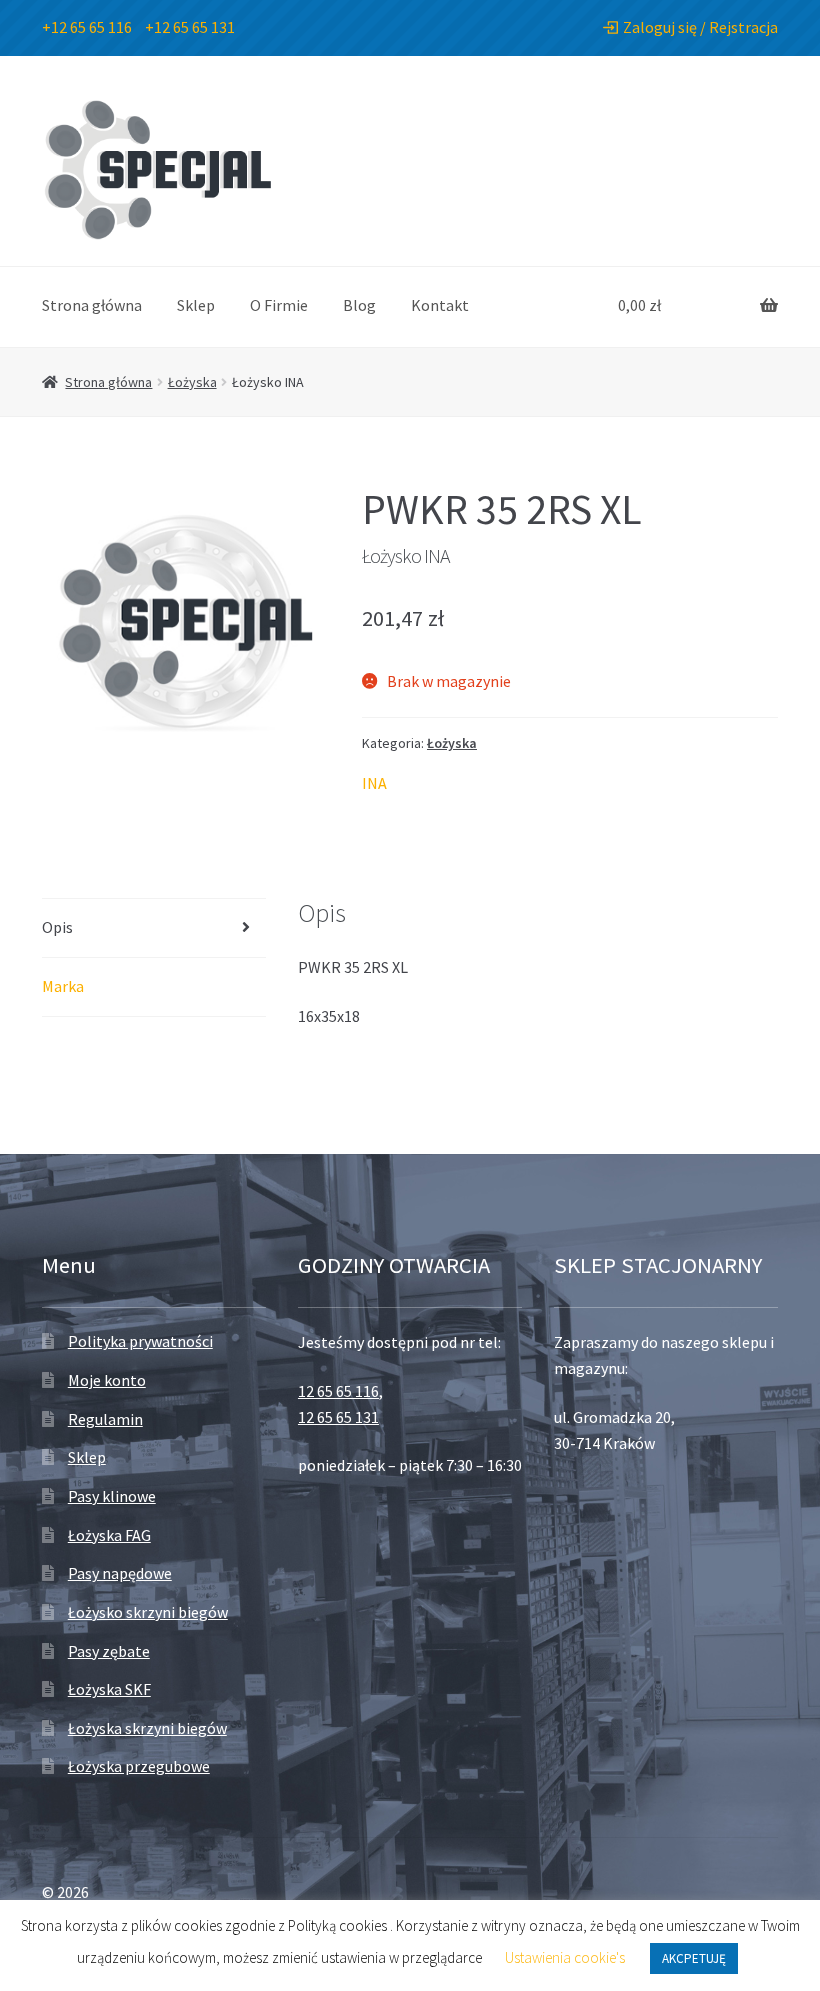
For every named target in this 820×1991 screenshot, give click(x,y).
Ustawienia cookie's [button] (565, 1957)
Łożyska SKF (109, 1689)
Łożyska (192, 382)
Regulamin (105, 1419)
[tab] (154, 928)
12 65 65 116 (338, 1391)
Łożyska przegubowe (139, 1766)
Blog (359, 305)
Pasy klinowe (112, 1496)
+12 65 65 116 (87, 27)
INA (374, 783)
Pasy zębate (109, 1651)
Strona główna (92, 305)
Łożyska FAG (109, 1535)
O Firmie (279, 305)
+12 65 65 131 (190, 27)
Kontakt (440, 305)
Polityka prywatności (140, 1341)
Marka (63, 986)
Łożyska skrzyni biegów (147, 1728)
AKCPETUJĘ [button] (694, 1958)
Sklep (196, 305)
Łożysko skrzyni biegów (148, 1612)
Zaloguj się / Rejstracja (700, 27)
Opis (57, 927)
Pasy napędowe (120, 1573)
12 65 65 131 (338, 1417)
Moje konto (107, 1380)
